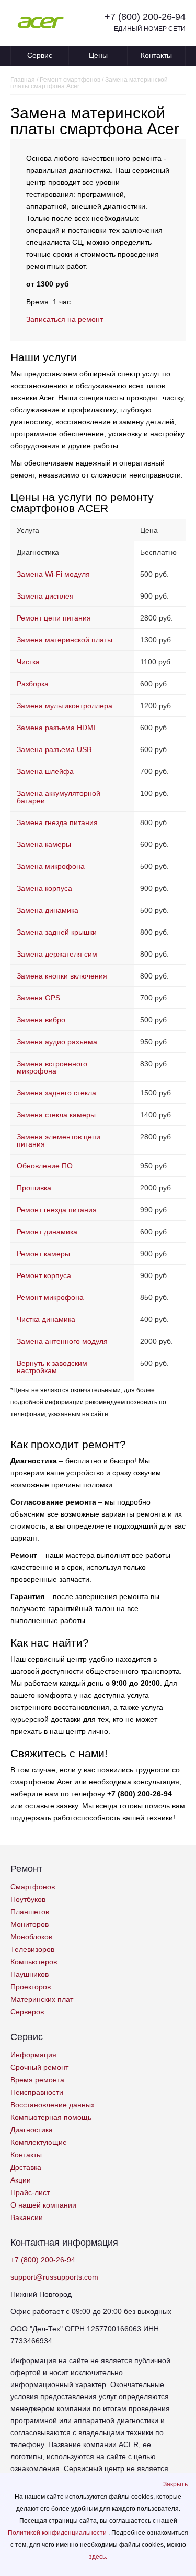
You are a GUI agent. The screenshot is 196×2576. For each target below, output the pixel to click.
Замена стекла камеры (56, 1115)
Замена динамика (48, 910)
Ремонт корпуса (44, 1275)
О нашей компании (43, 2205)
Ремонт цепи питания (54, 618)
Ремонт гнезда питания (57, 1210)
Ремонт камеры (43, 1254)
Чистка (28, 662)
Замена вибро (41, 1020)
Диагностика (32, 2130)
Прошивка (34, 1188)
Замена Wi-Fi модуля (53, 574)
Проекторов (31, 1987)
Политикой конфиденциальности (58, 2533)
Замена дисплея (45, 596)
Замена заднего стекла (56, 1093)
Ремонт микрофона (50, 1297)
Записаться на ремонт (65, 319)
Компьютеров (34, 1962)
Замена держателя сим (57, 954)
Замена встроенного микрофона (52, 1067)
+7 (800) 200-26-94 (145, 17)
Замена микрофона (51, 866)
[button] (175, 2484)
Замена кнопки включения (62, 976)
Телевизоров (32, 1949)
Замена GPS (38, 998)
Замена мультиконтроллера (65, 706)
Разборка (33, 684)
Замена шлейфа (45, 771)
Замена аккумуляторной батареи (59, 797)
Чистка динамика (46, 1319)
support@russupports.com (54, 2277)
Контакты (156, 55)
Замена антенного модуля (62, 1341)
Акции (21, 2180)
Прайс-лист (30, 2192)
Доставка (26, 2167)
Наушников (30, 1974)
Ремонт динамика (47, 1232)
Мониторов (30, 1924)
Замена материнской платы (65, 640)
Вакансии (27, 2217)
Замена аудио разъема (57, 1042)
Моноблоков (31, 1937)
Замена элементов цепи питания (59, 1140)
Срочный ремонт (39, 2067)
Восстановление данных (53, 2105)
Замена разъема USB (54, 749)
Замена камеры (44, 844)
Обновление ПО (45, 1166)
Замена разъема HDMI (56, 728)
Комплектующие (39, 2142)
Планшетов (30, 1912)
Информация (33, 2055)
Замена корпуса (44, 888)
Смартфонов (33, 1887)
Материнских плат (42, 1999)
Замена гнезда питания (57, 822)
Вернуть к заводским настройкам (52, 1367)
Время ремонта (37, 2080)
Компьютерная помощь (51, 2117)
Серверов (27, 2012)
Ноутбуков (28, 1899)
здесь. (98, 2557)
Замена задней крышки (57, 932)
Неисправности (37, 2092)
